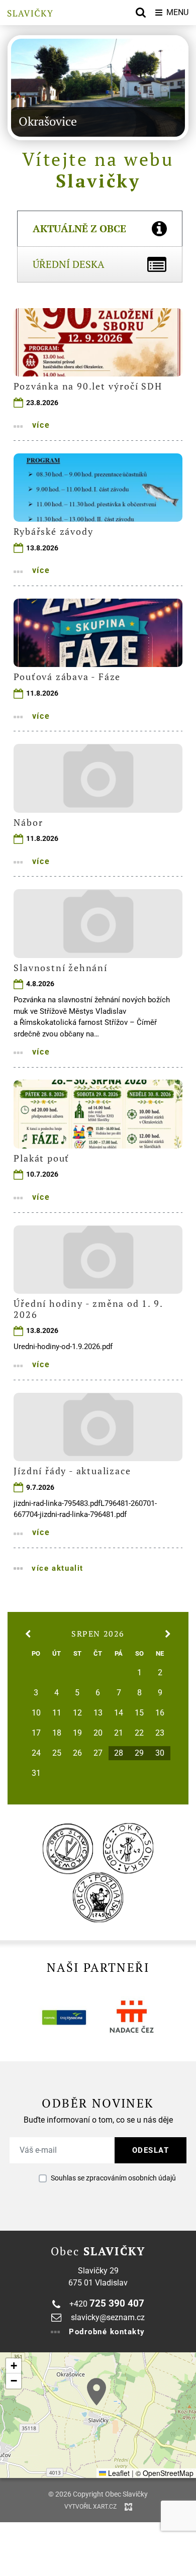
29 (139, 1753)
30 (160, 1753)
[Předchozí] (176, 87)
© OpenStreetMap (165, 2473)
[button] (96, 2392)
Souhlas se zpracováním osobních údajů (113, 2178)
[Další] (20, 87)
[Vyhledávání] (141, 13)
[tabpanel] (98, 940)
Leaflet (118, 2473)
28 (119, 1753)
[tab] (100, 228)
